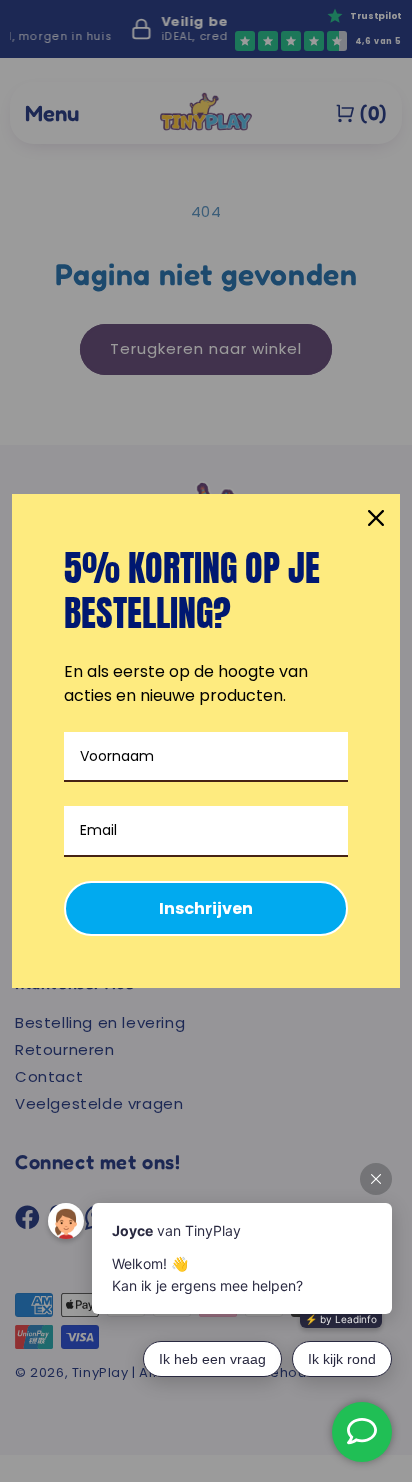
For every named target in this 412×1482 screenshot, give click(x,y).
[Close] (376, 518)
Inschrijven (206, 908)
